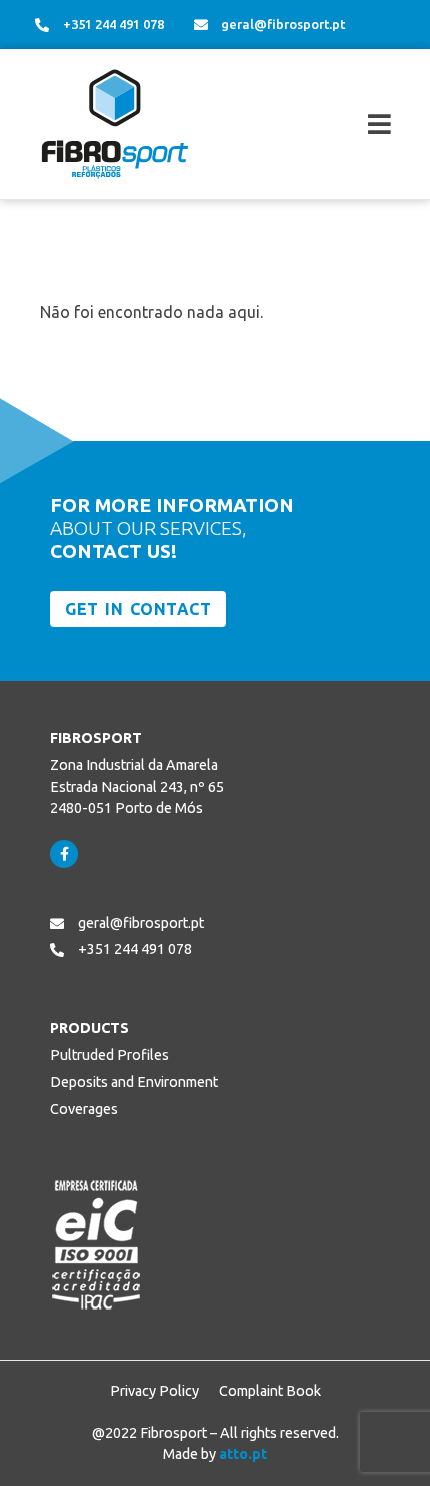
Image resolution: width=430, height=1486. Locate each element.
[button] (334, 124)
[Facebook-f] (64, 854)
